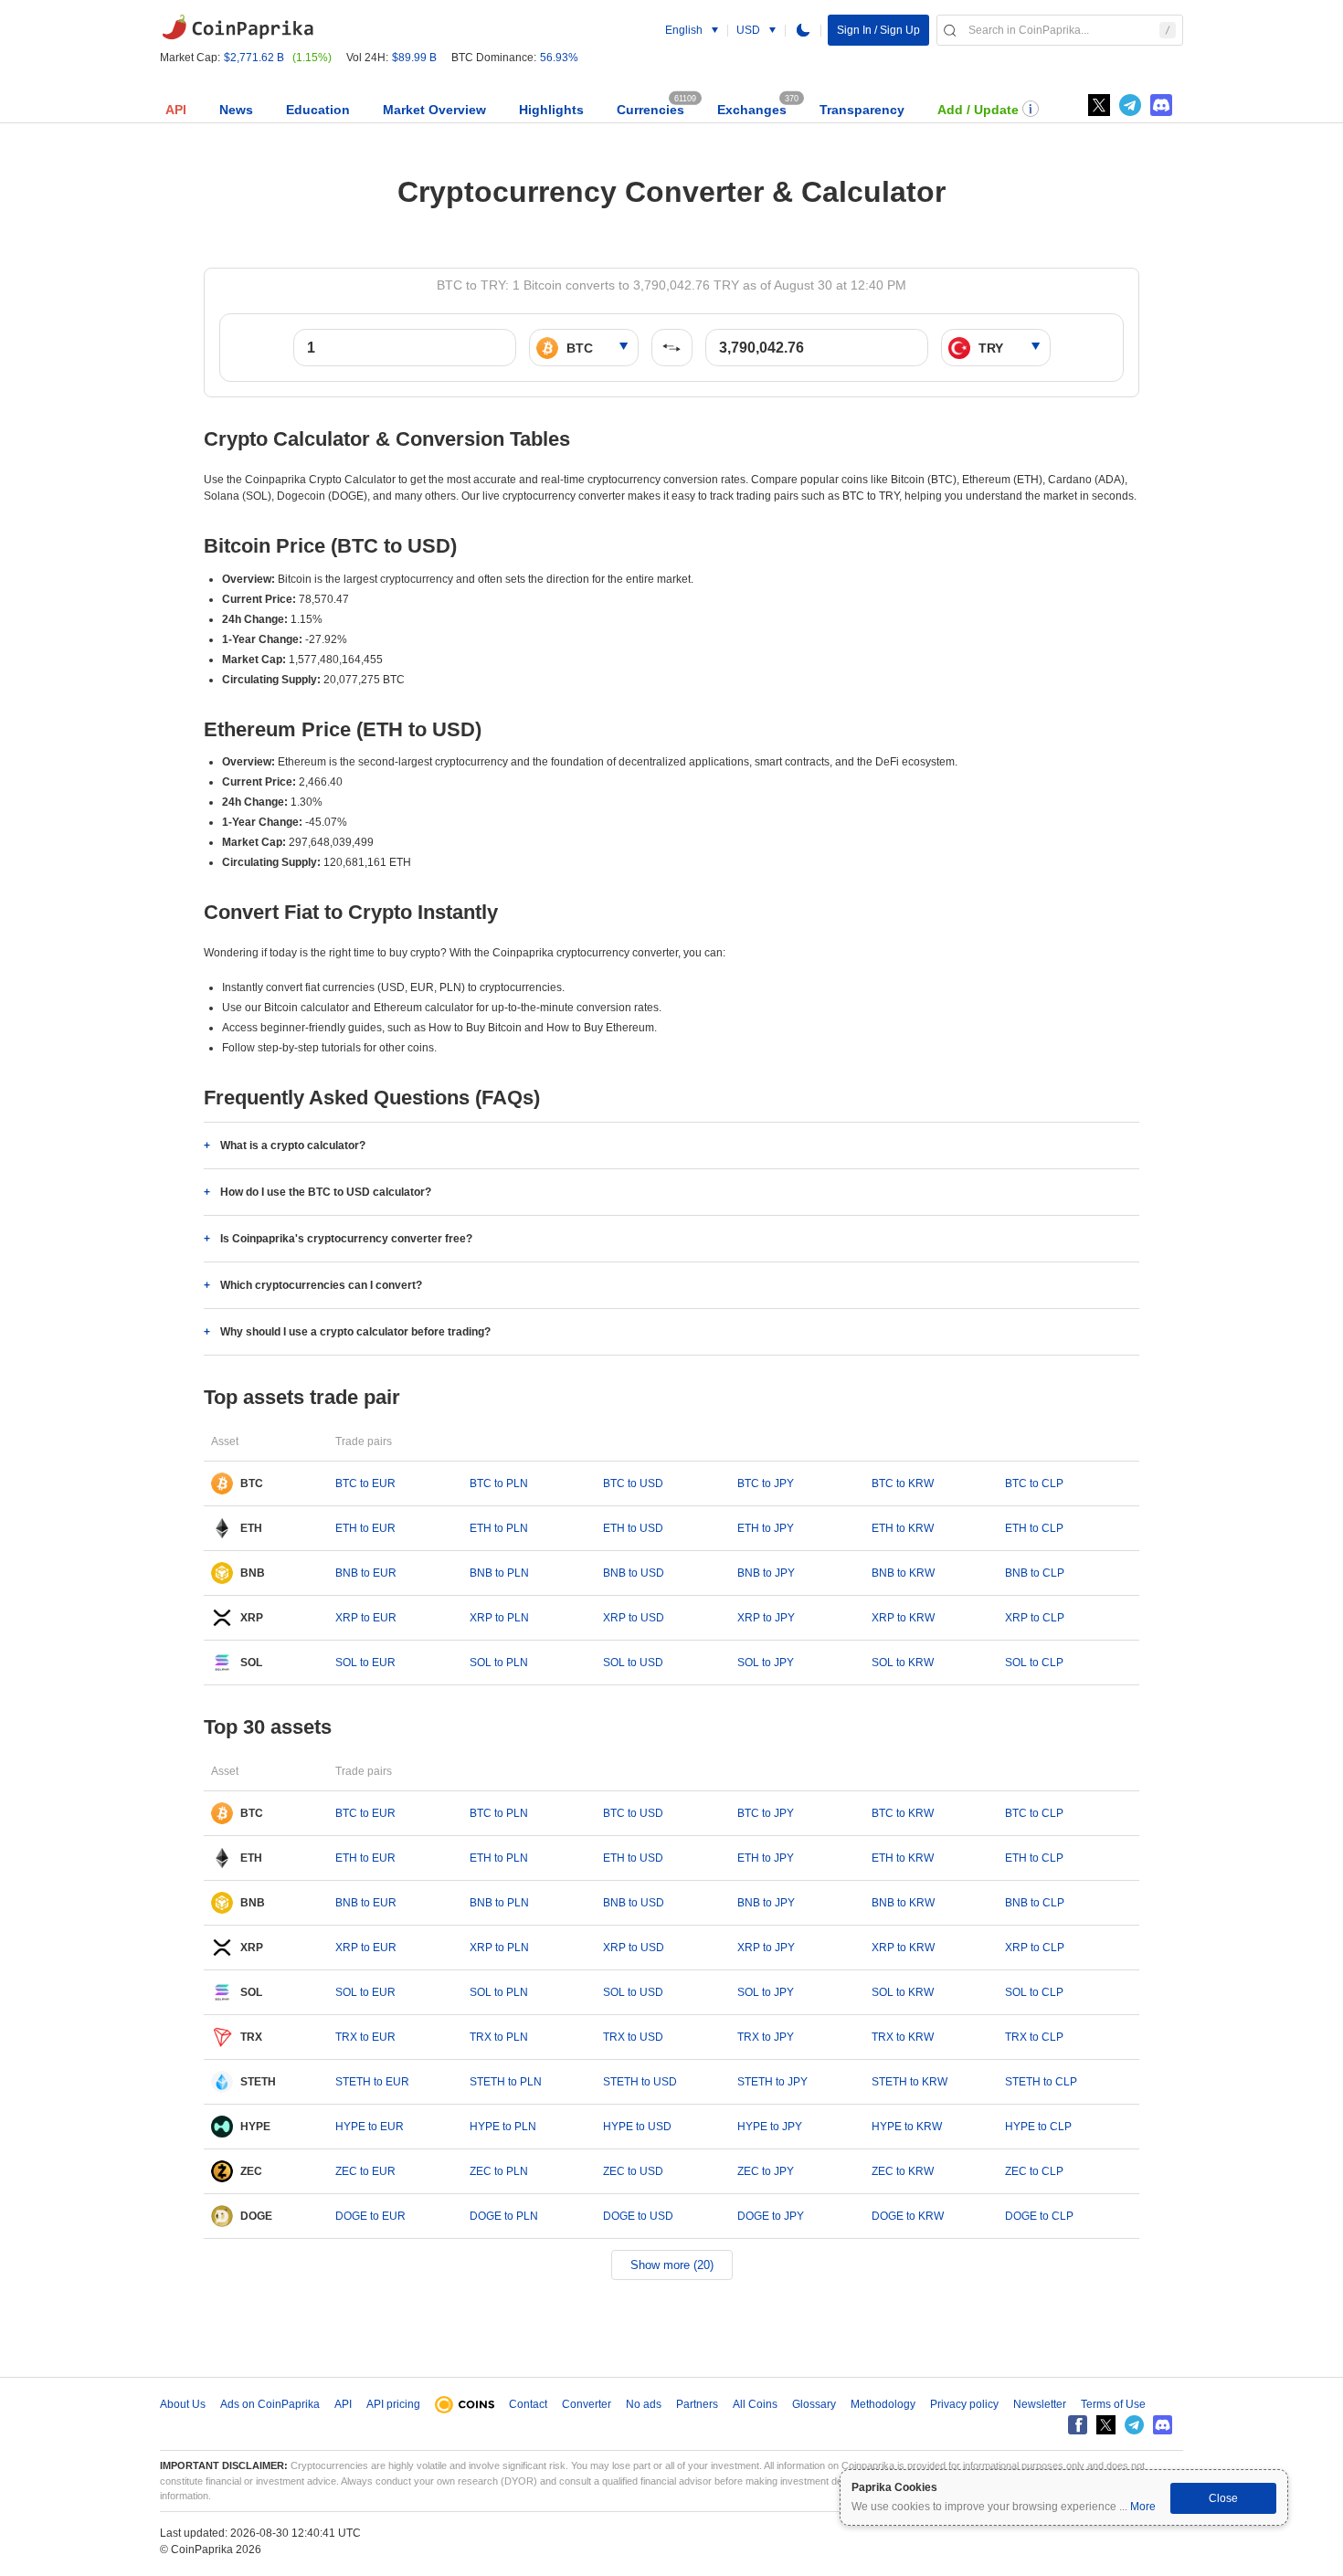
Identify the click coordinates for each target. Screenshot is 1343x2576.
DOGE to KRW (908, 2216)
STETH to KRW (909, 2082)
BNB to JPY (766, 1573)
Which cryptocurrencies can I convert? (321, 1285)
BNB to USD (634, 1573)
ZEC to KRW (903, 2171)
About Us (183, 2404)
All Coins (755, 2404)
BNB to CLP (1035, 1573)
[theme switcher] (803, 30)
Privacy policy (964, 2404)
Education (318, 110)
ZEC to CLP (1034, 2171)
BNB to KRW (903, 1573)
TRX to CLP (1034, 2037)
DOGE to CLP (1039, 2216)
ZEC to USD (633, 2171)
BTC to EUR (365, 1483)
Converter (587, 2404)
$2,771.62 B (254, 58)
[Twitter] (1099, 105)
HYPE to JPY (770, 2127)
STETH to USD (640, 2082)
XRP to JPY (766, 1618)
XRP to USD (634, 1618)
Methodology (883, 2404)
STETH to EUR (372, 2082)
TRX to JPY (766, 2037)
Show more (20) (672, 2265)
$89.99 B (414, 58)
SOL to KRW (903, 1663)
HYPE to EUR (370, 2127)
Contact (528, 2404)
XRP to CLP (1035, 1618)
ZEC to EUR (365, 2171)
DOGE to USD (638, 2216)
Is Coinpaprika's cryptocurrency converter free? (346, 1239)
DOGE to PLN (504, 2216)
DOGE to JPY (771, 2216)
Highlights (551, 110)
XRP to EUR (366, 1618)
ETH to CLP (1034, 1528)
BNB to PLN (499, 1573)
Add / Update (978, 110)
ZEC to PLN (499, 2171)
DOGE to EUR (370, 2216)
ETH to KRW (903, 1528)
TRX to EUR (365, 2037)
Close (1223, 2498)
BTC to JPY (766, 1483)
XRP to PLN (499, 1618)
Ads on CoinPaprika (270, 2404)
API (176, 110)
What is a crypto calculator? (293, 1145)
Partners (697, 2404)
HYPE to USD (637, 2127)
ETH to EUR (365, 1528)
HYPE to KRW (907, 2127)
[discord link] (1161, 105)
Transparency (862, 110)
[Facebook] (1078, 2425)
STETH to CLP (1041, 2082)
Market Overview (434, 110)
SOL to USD (633, 1663)
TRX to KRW (903, 2037)
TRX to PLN (499, 2037)
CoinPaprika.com (238, 27)
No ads (644, 2404)
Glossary (814, 2404)
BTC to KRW (903, 1483)
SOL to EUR (365, 1663)
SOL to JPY (766, 1663)
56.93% (559, 58)
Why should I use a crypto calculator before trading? (355, 1332)
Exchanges (752, 110)
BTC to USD (633, 1483)
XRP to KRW (903, 1618)
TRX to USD (633, 2037)
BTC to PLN (499, 1483)
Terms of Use (1113, 2404)
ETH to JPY (766, 1528)
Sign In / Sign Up (878, 30)
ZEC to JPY (766, 2171)
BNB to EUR (366, 1573)
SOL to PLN (499, 1663)
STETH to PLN (506, 2082)
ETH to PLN (499, 1528)
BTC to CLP (1034, 1483)
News (236, 110)
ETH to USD (633, 1528)
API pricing (393, 2404)
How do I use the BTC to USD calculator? (326, 1192)
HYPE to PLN (503, 2127)
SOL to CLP (1034, 1663)
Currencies (650, 110)
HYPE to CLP (1038, 2127)
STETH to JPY (772, 2082)
